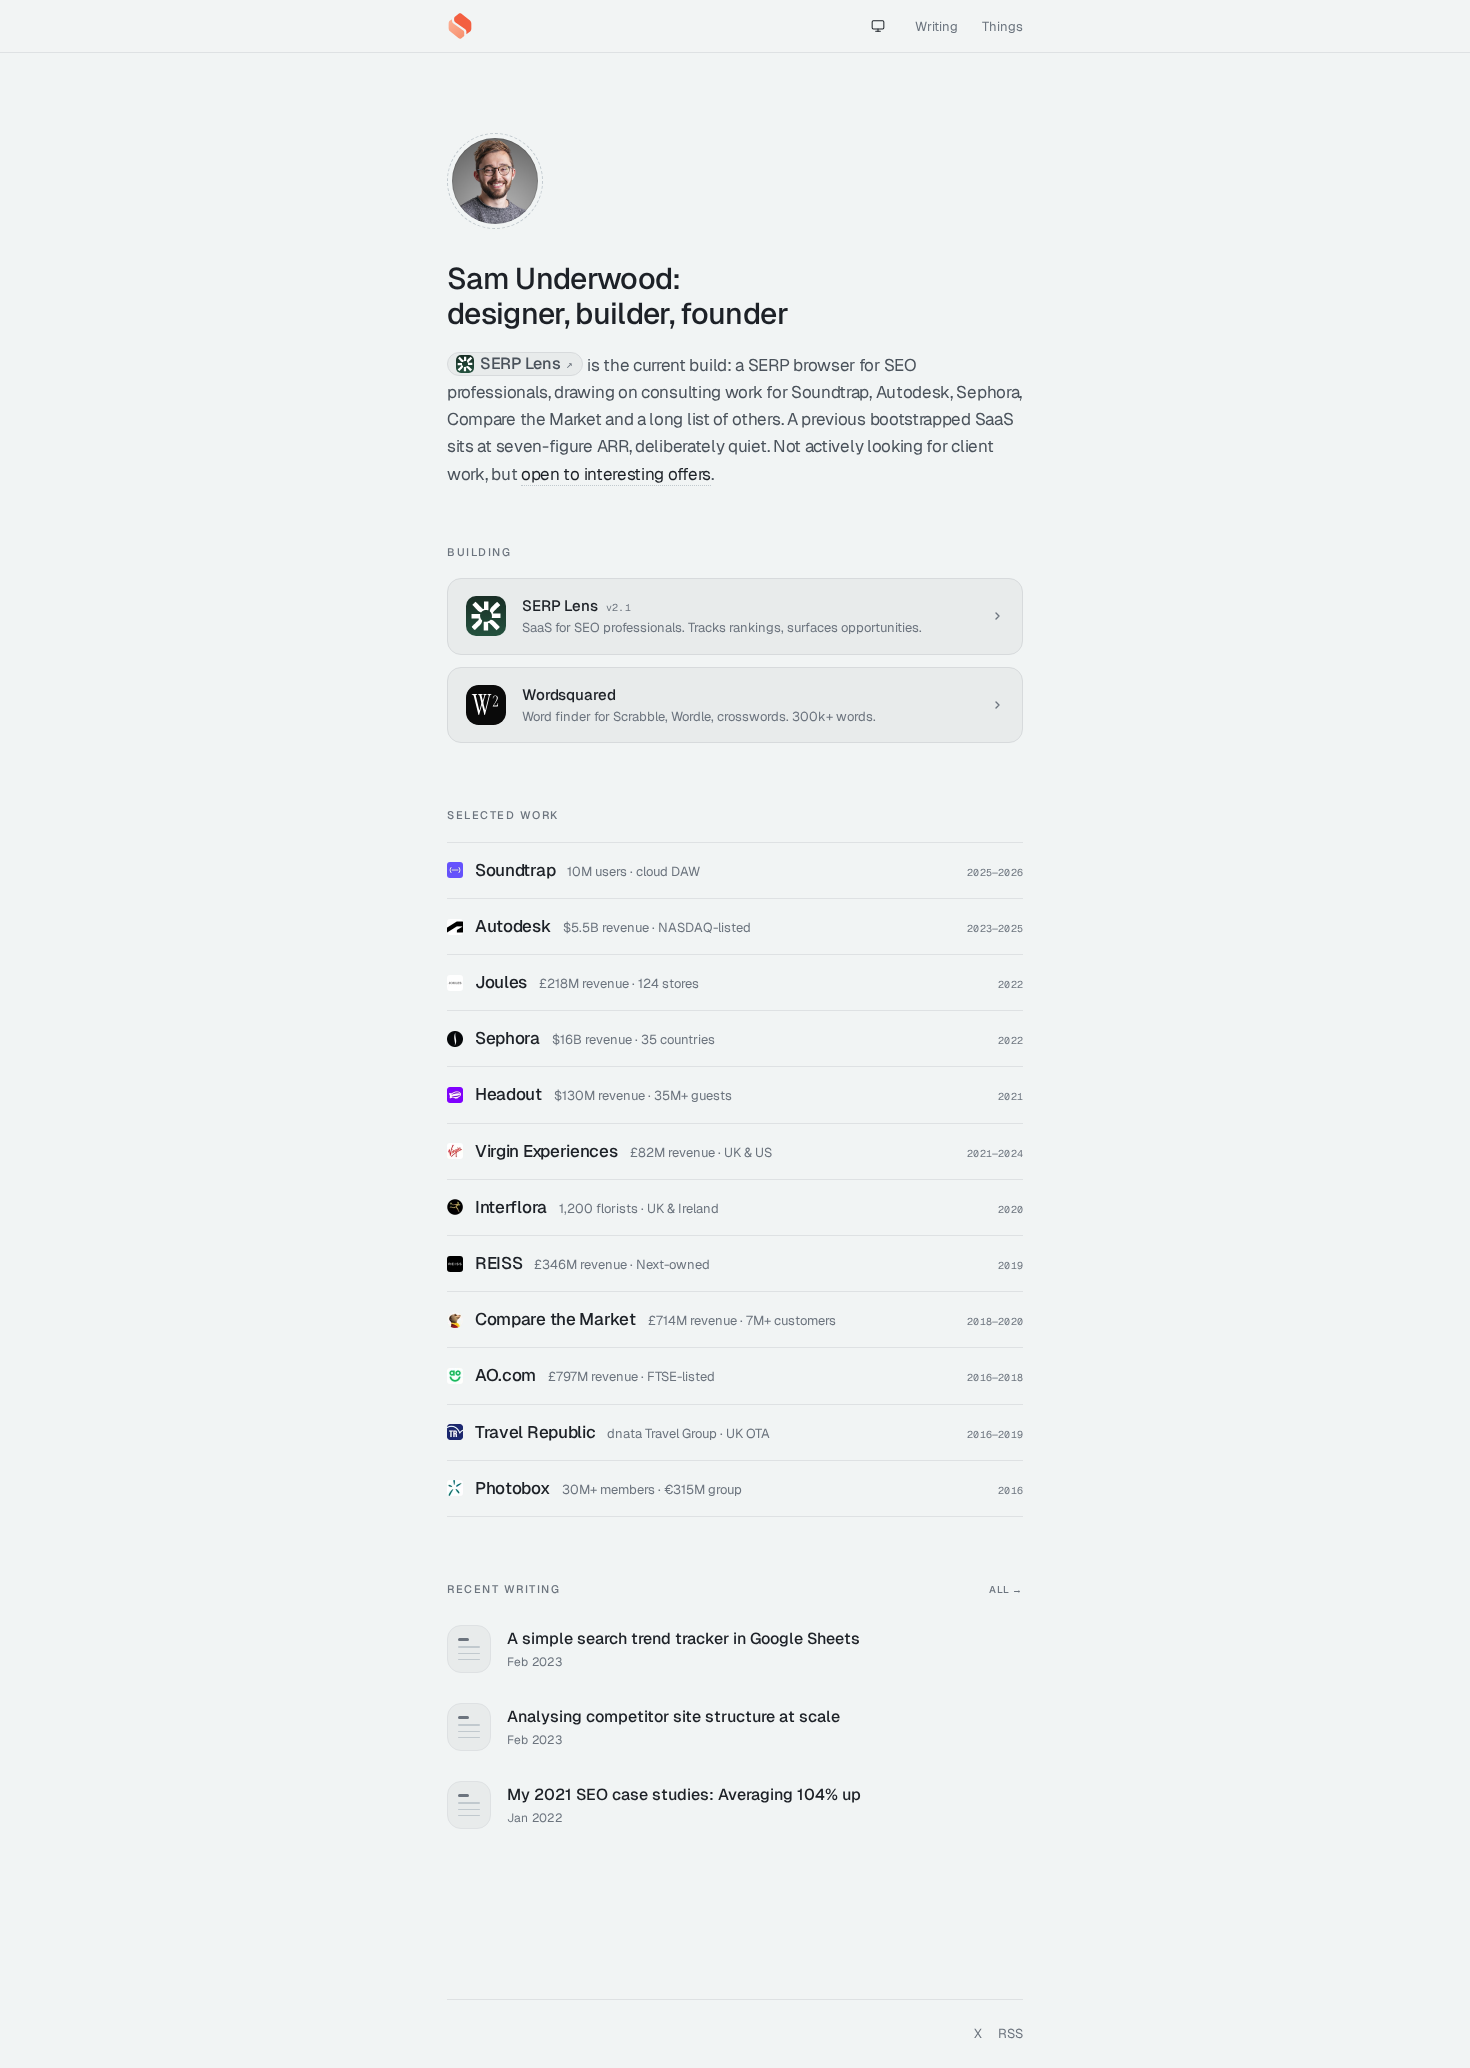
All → (1006, 1589)
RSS (1010, 2033)
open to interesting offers (616, 474)
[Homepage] (460, 26)
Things (1002, 26)
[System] (878, 26)
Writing (936, 26)
